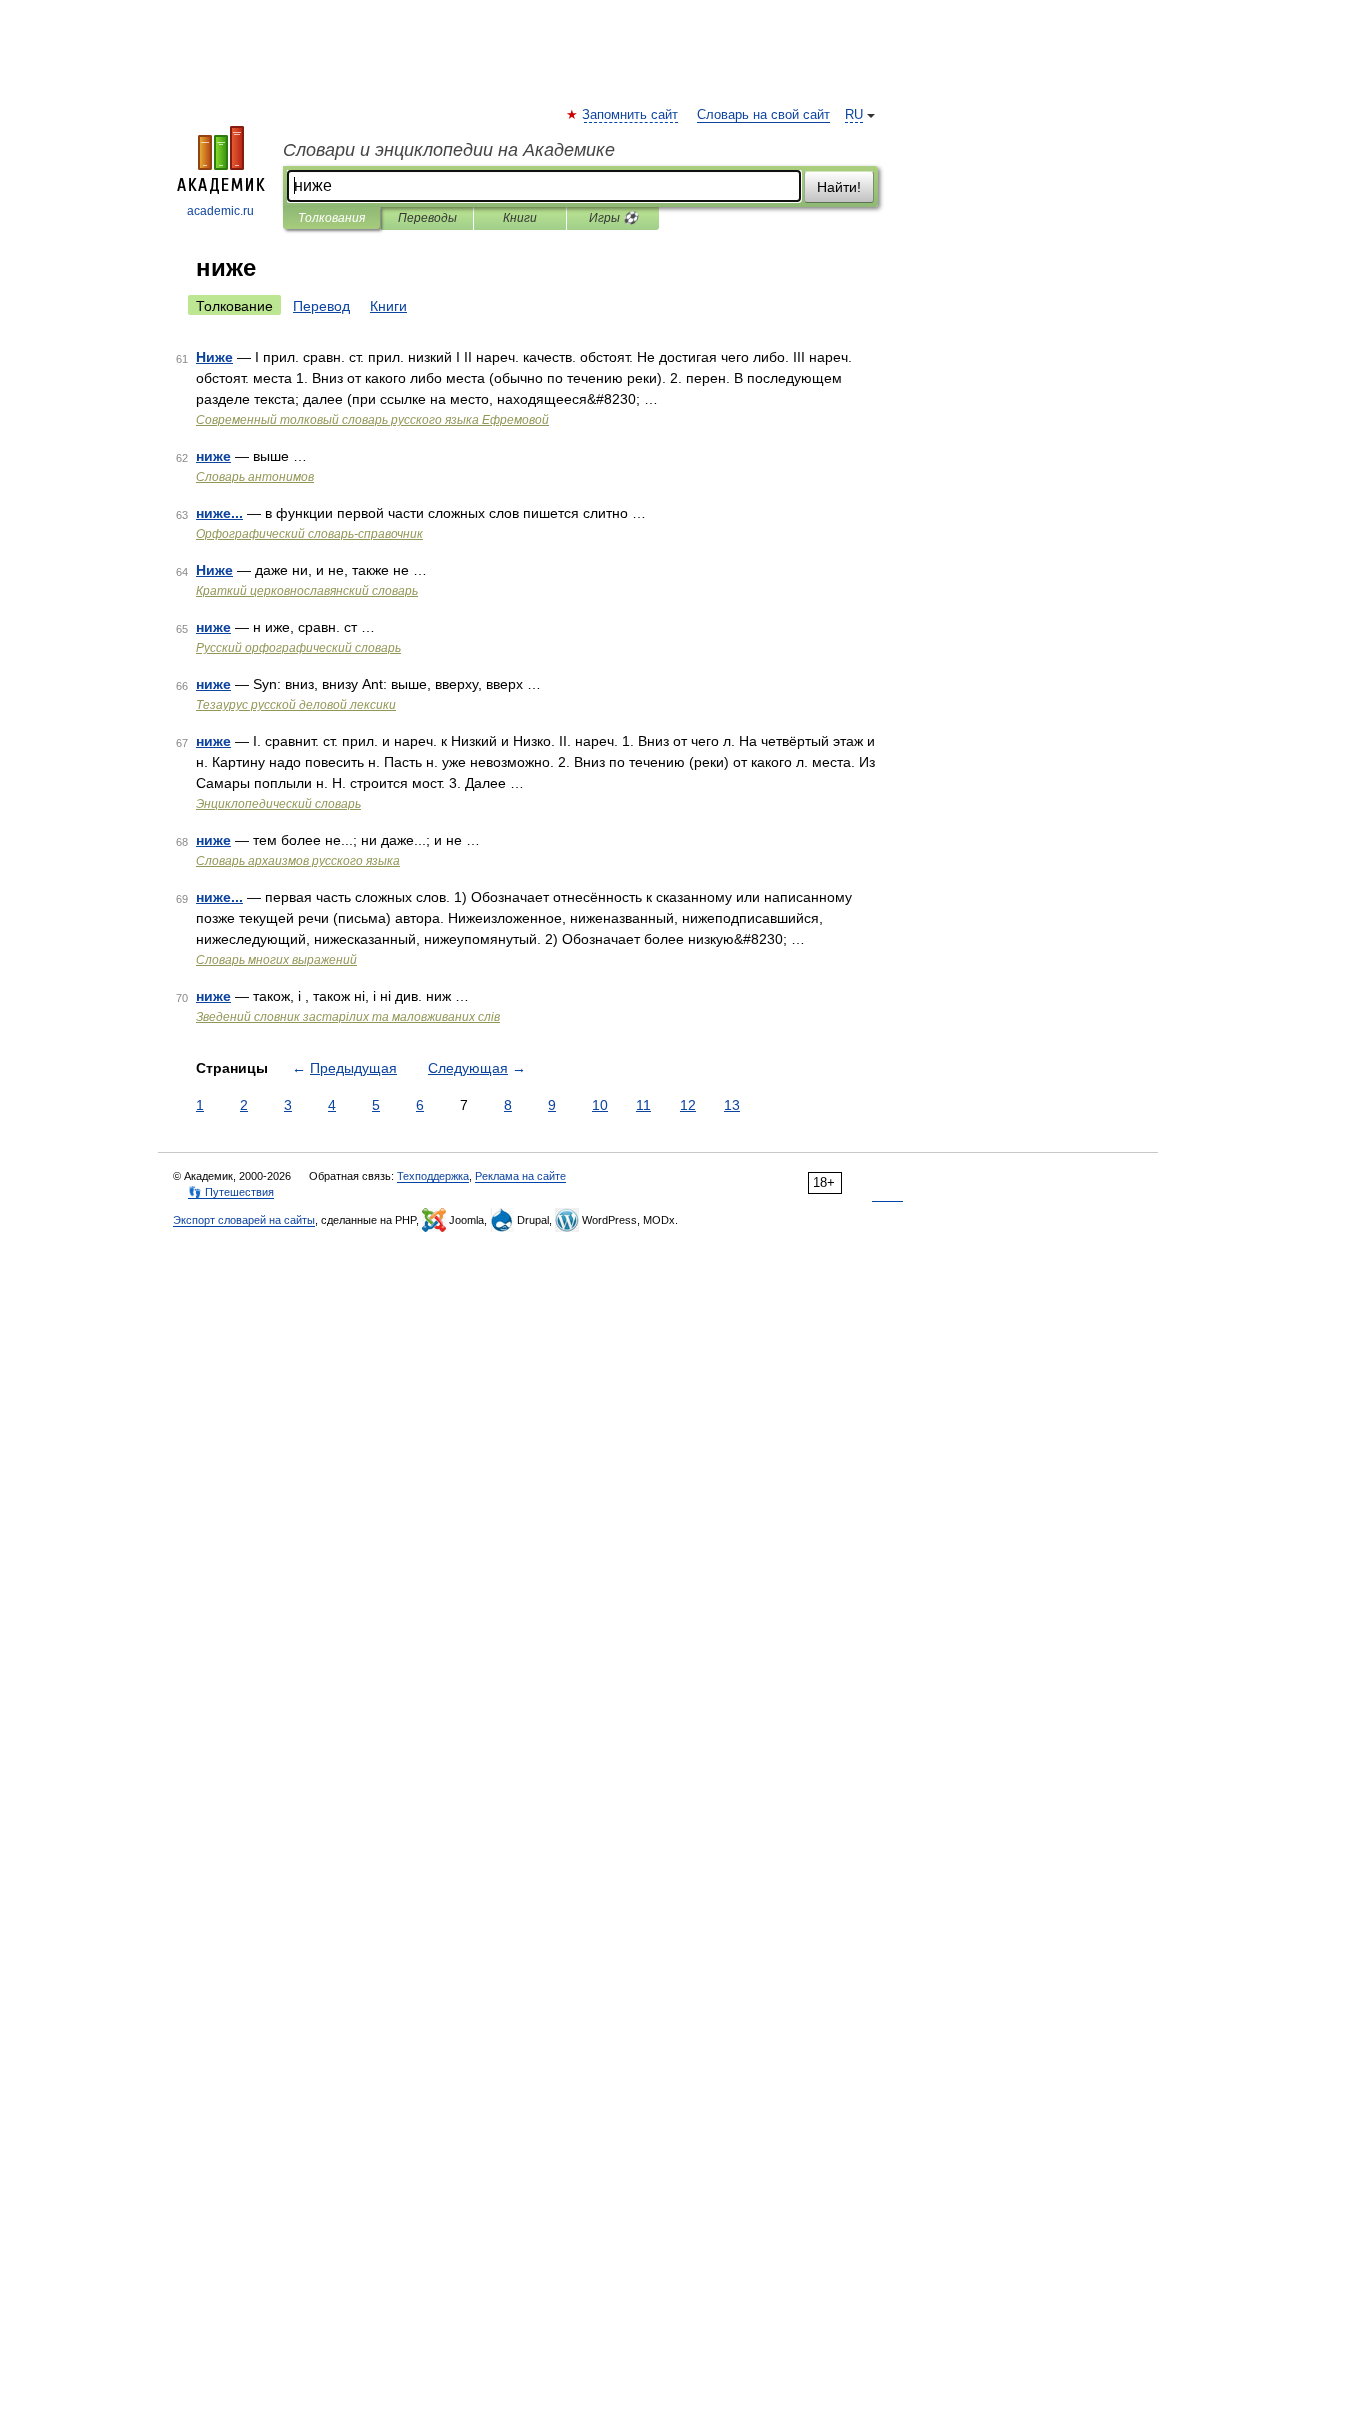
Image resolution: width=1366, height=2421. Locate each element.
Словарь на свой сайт (763, 115)
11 (643, 1105)
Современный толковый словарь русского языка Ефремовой (372, 420)
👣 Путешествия (231, 1192)
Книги (520, 218)
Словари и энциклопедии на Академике (449, 150)
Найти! (839, 187)
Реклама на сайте (520, 1176)
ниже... (219, 513)
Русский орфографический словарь (298, 648)
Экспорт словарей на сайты (244, 1220)
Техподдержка (433, 1176)
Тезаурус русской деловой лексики (296, 705)
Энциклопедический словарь (278, 804)
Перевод (321, 306)
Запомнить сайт (631, 115)
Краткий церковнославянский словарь (307, 591)
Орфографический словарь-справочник (309, 534)
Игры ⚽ (613, 218)
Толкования (331, 218)
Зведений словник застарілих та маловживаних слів (348, 1017)
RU (854, 115)
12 (688, 1105)
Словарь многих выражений (276, 960)
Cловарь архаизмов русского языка (298, 861)
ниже (213, 456)
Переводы (427, 218)
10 (600, 1105)
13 (732, 1105)
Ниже (214, 357)
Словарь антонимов (255, 477)
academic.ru (220, 211)
